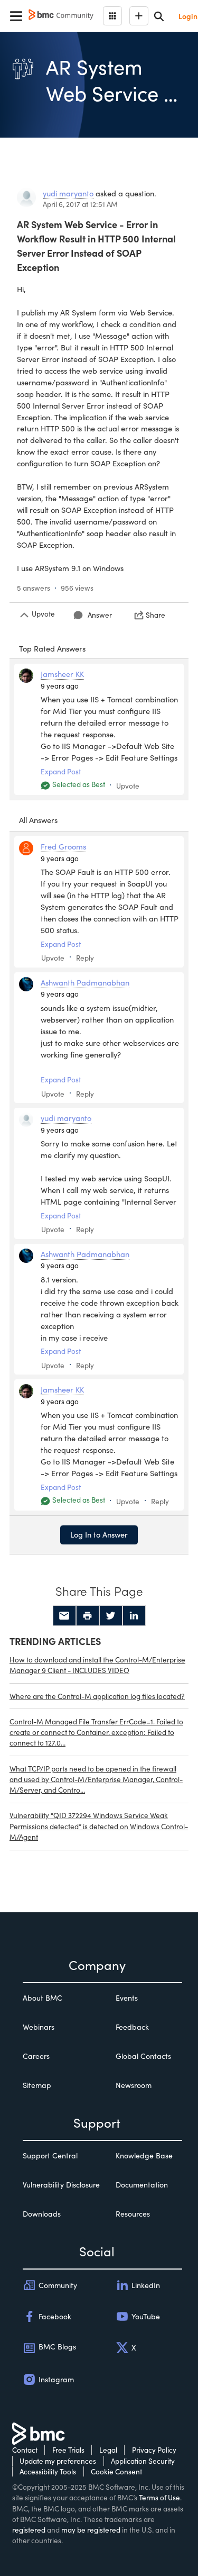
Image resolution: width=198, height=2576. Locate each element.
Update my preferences (58, 2461)
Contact (25, 2450)
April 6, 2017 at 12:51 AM (80, 204)
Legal (108, 2450)
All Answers (38, 820)
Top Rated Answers (52, 648)
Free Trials (68, 2450)
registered (29, 2530)
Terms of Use (159, 2497)
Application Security (143, 2461)
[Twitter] (111, 1616)
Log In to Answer (99, 1534)
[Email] (64, 1616)
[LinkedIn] (134, 1616)
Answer (100, 615)
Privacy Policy (154, 2450)
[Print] (88, 1616)
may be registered (91, 2530)
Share (155, 615)
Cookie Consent (116, 2471)
